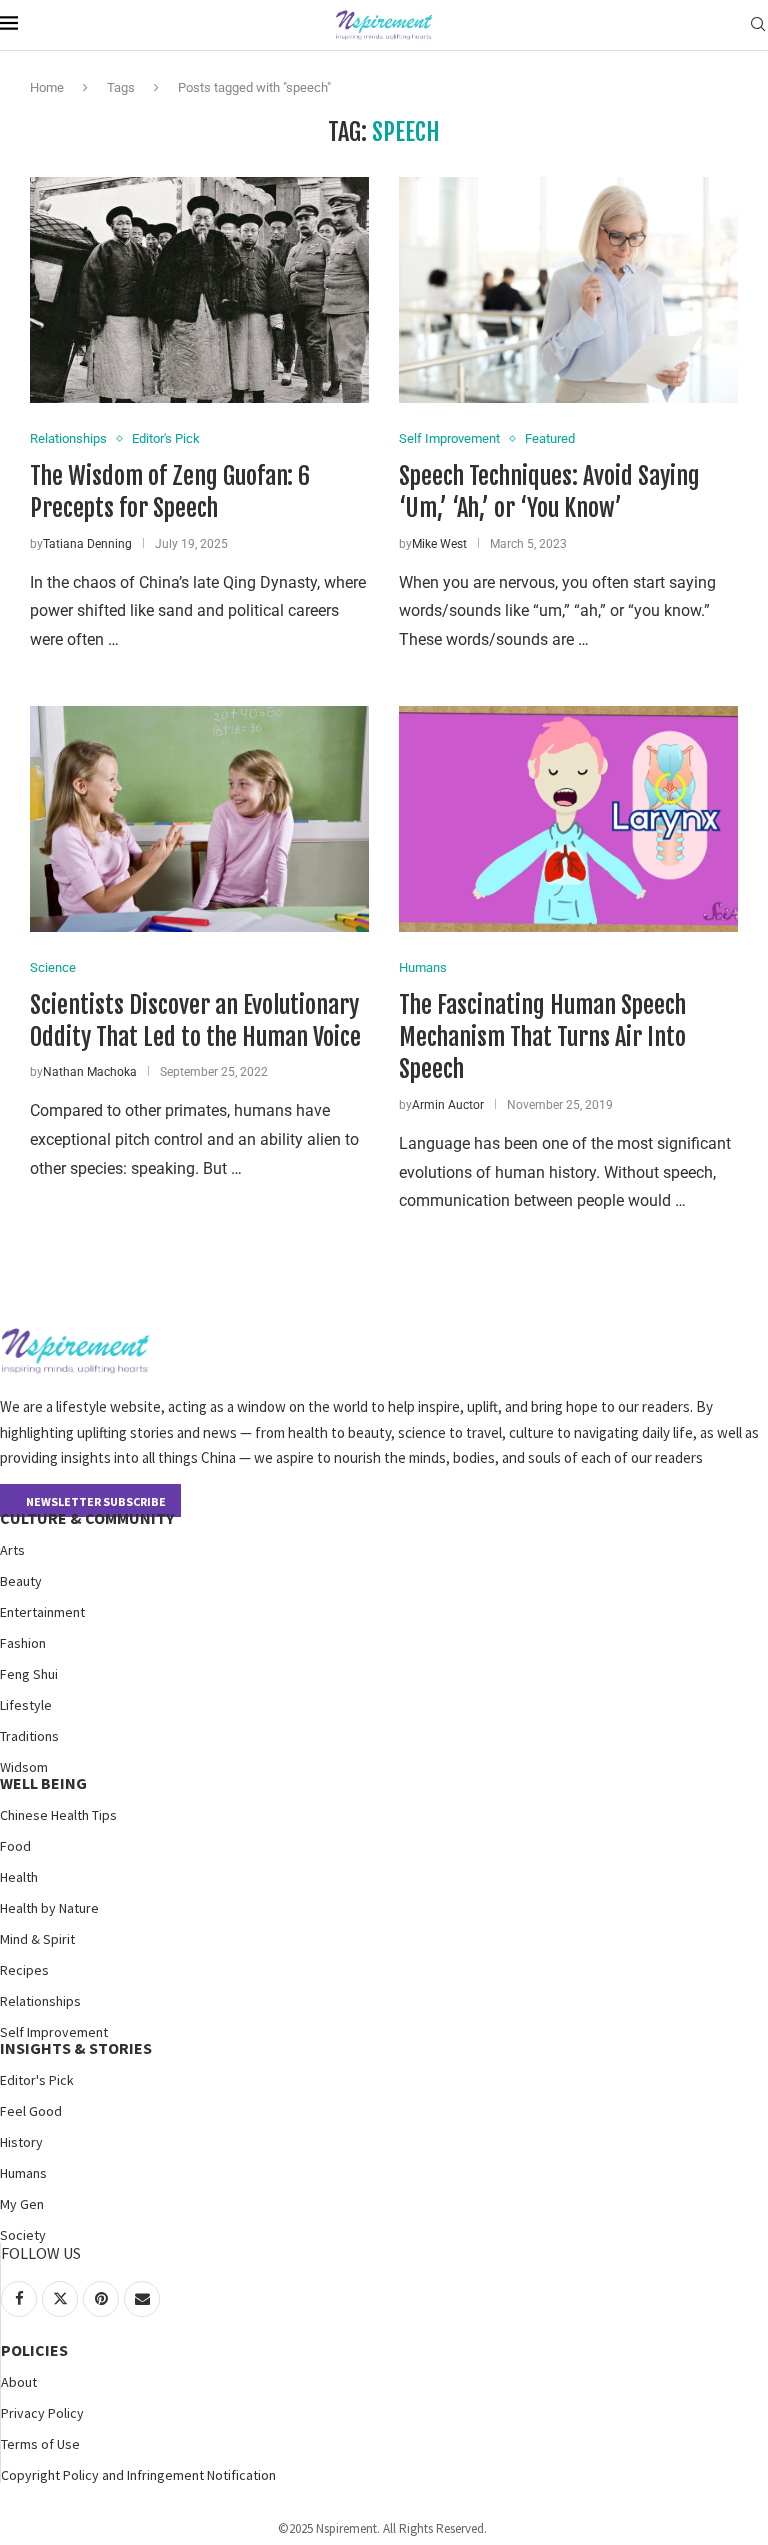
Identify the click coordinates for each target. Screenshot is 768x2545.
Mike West (439, 544)
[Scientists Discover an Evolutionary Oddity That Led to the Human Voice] (199, 819)
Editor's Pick (37, 2080)
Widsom (24, 1767)
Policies (34, 2350)
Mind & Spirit (37, 1939)
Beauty (21, 1581)
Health (19, 1877)
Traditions (29, 1736)
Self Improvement (54, 2032)
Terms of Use (40, 2444)
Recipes (24, 1970)
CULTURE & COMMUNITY (87, 1518)
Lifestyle (26, 1705)
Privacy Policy (42, 2413)
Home (47, 87)
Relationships (40, 2001)
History (21, 2142)
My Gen (22, 2204)
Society (23, 2235)
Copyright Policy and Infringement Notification (138, 2475)
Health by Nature (49, 1908)
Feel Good (31, 2111)
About (19, 2382)
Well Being (43, 1783)
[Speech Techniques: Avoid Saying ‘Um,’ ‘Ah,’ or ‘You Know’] (568, 290)
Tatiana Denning (87, 544)
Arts (12, 1550)
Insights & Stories (76, 2048)
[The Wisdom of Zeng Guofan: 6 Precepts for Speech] (199, 290)
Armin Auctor (448, 1105)
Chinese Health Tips (58, 1815)
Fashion (23, 1643)
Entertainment (42, 1612)
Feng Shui (29, 1674)
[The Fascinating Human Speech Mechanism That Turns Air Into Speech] (568, 819)
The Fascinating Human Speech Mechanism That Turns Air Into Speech (542, 1037)
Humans (23, 2173)
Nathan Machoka (90, 1072)
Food (15, 1846)
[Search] (758, 25)
